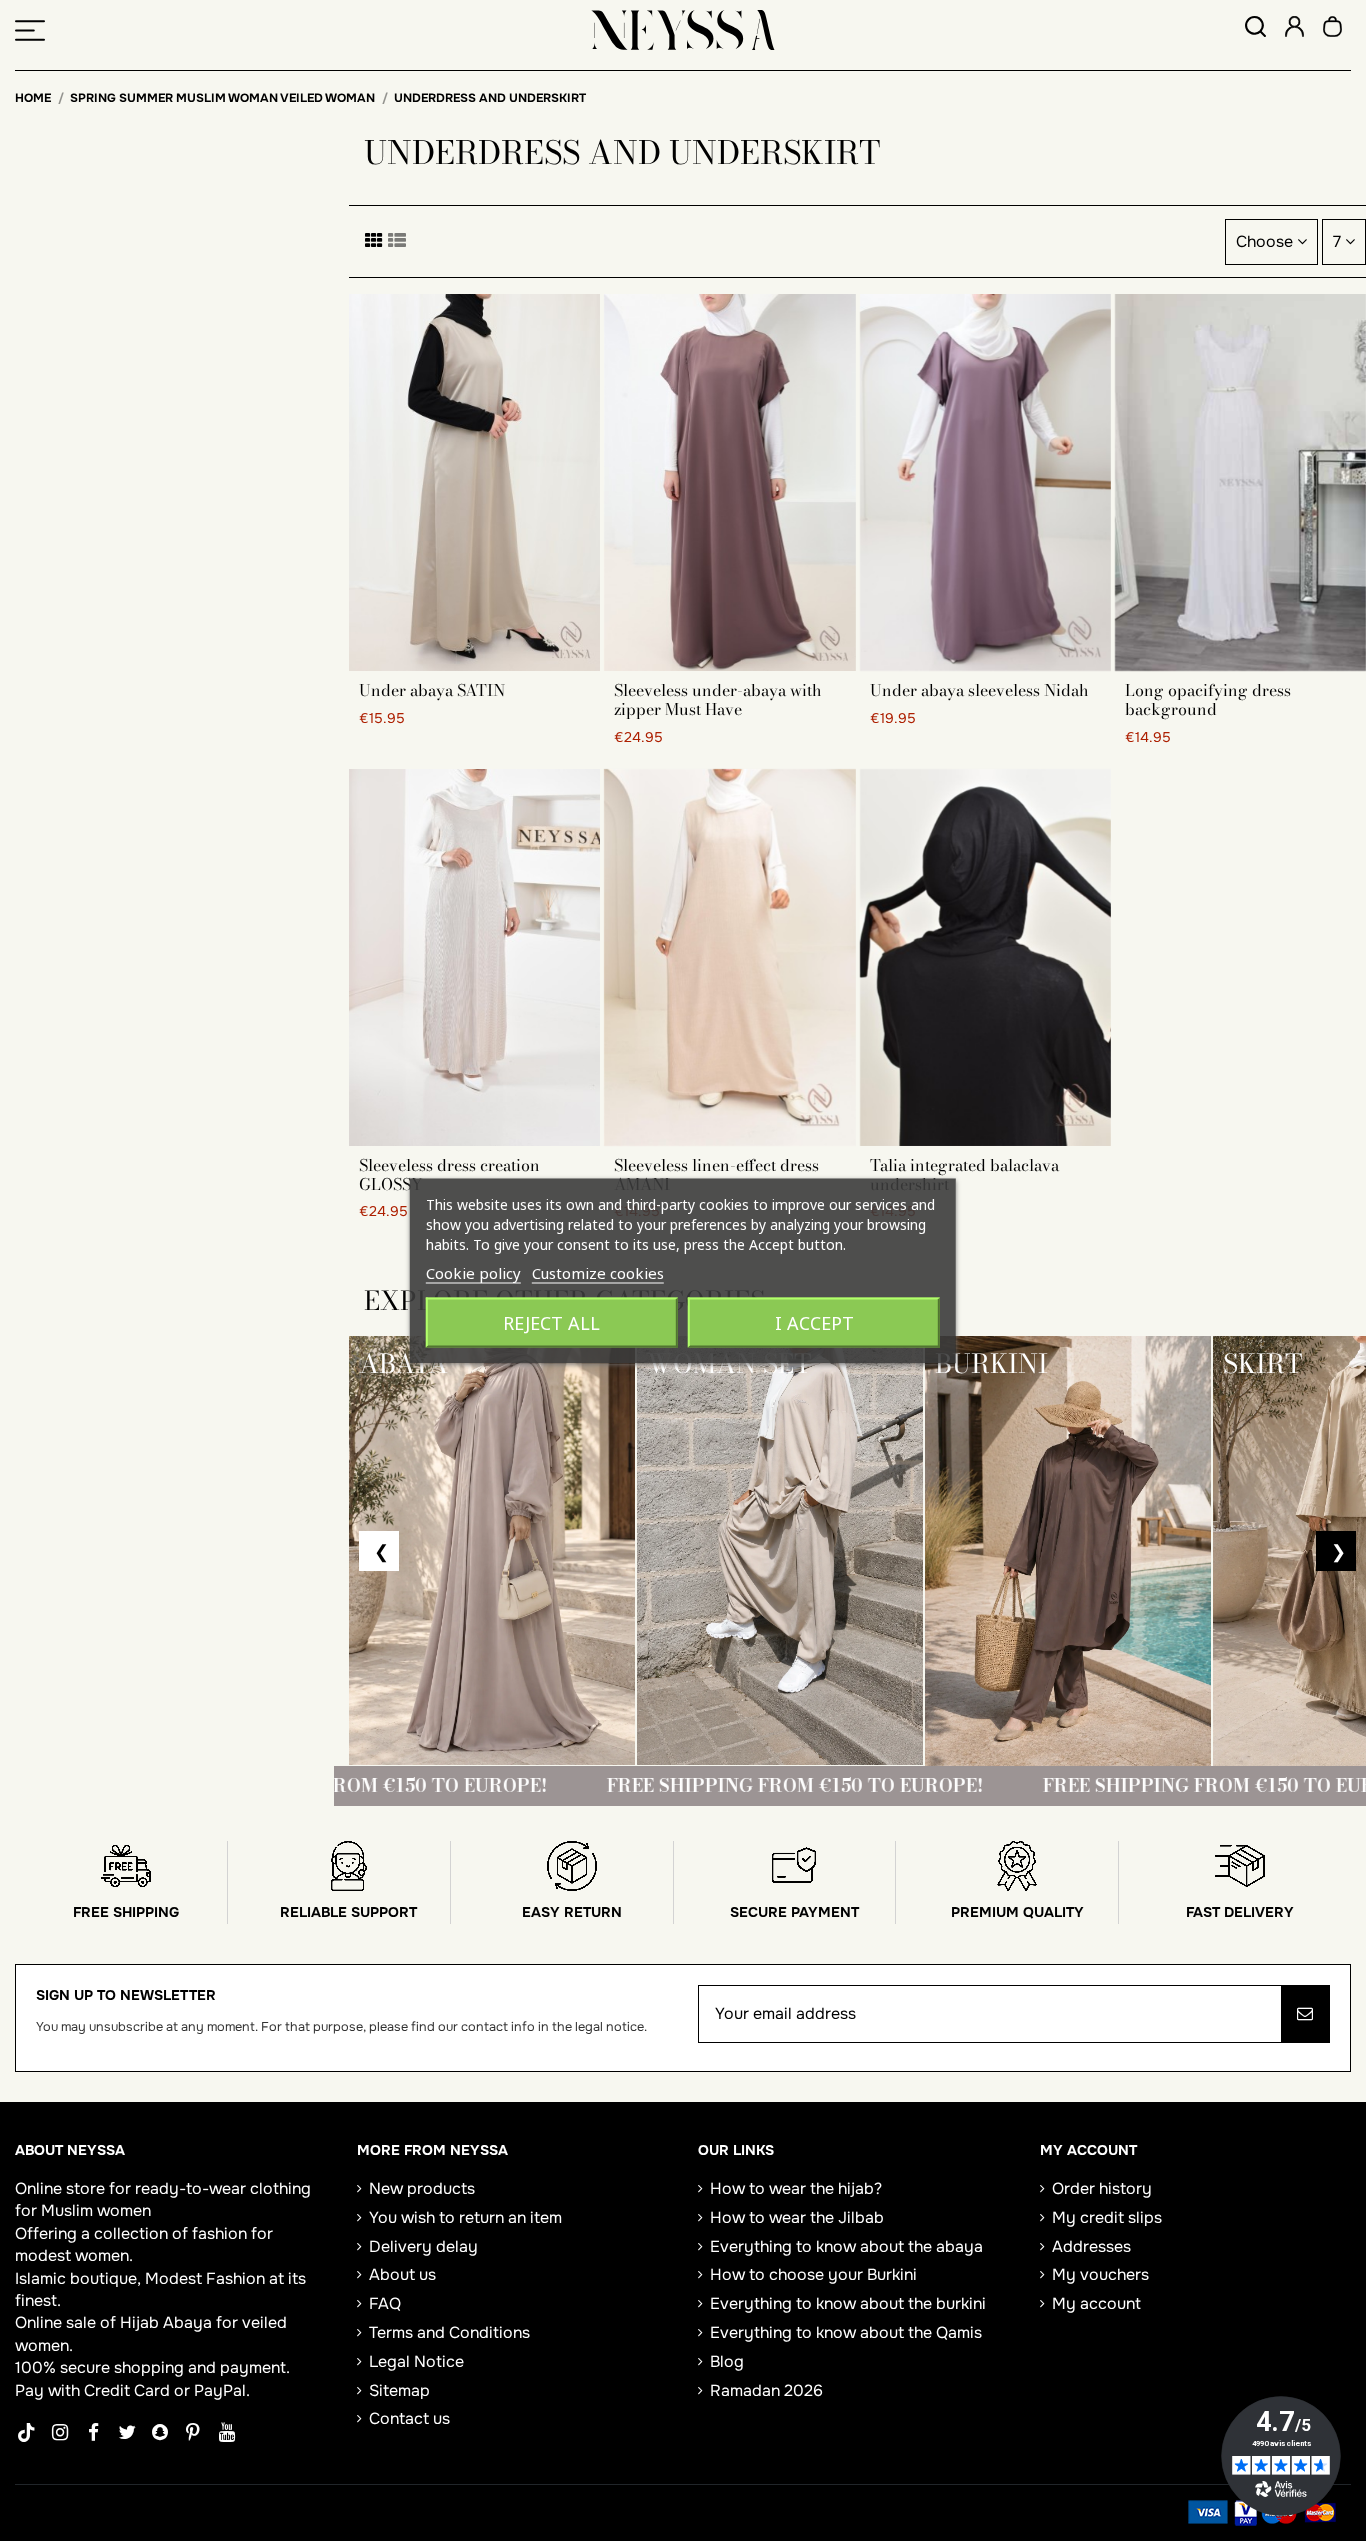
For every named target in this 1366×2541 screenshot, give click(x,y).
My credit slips (1107, 2217)
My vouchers (1100, 2274)
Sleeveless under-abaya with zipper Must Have (718, 699)
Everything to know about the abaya (846, 2246)
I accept (814, 1322)
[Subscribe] (1305, 2014)
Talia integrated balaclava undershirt (964, 1174)
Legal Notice (416, 2361)
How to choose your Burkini (813, 2274)
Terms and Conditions (449, 2332)
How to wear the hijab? (796, 2188)
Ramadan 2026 (766, 2390)
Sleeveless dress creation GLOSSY (449, 1174)
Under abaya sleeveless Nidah (979, 690)
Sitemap (399, 2390)
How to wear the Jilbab (797, 2217)
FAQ (385, 2303)
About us (402, 2274)
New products (422, 2188)
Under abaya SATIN (432, 690)
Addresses (1091, 2246)
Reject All (551, 1322)
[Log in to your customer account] (1294, 29)
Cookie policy (473, 1272)
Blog (727, 2361)
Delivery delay (423, 2246)
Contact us (409, 2418)
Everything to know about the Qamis (846, 2332)
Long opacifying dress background (1208, 699)
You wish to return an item (465, 2217)
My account (1096, 2303)
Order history (1102, 2188)
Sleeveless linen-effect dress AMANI (716, 1174)
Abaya (187, 2322)
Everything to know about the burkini (848, 2303)
